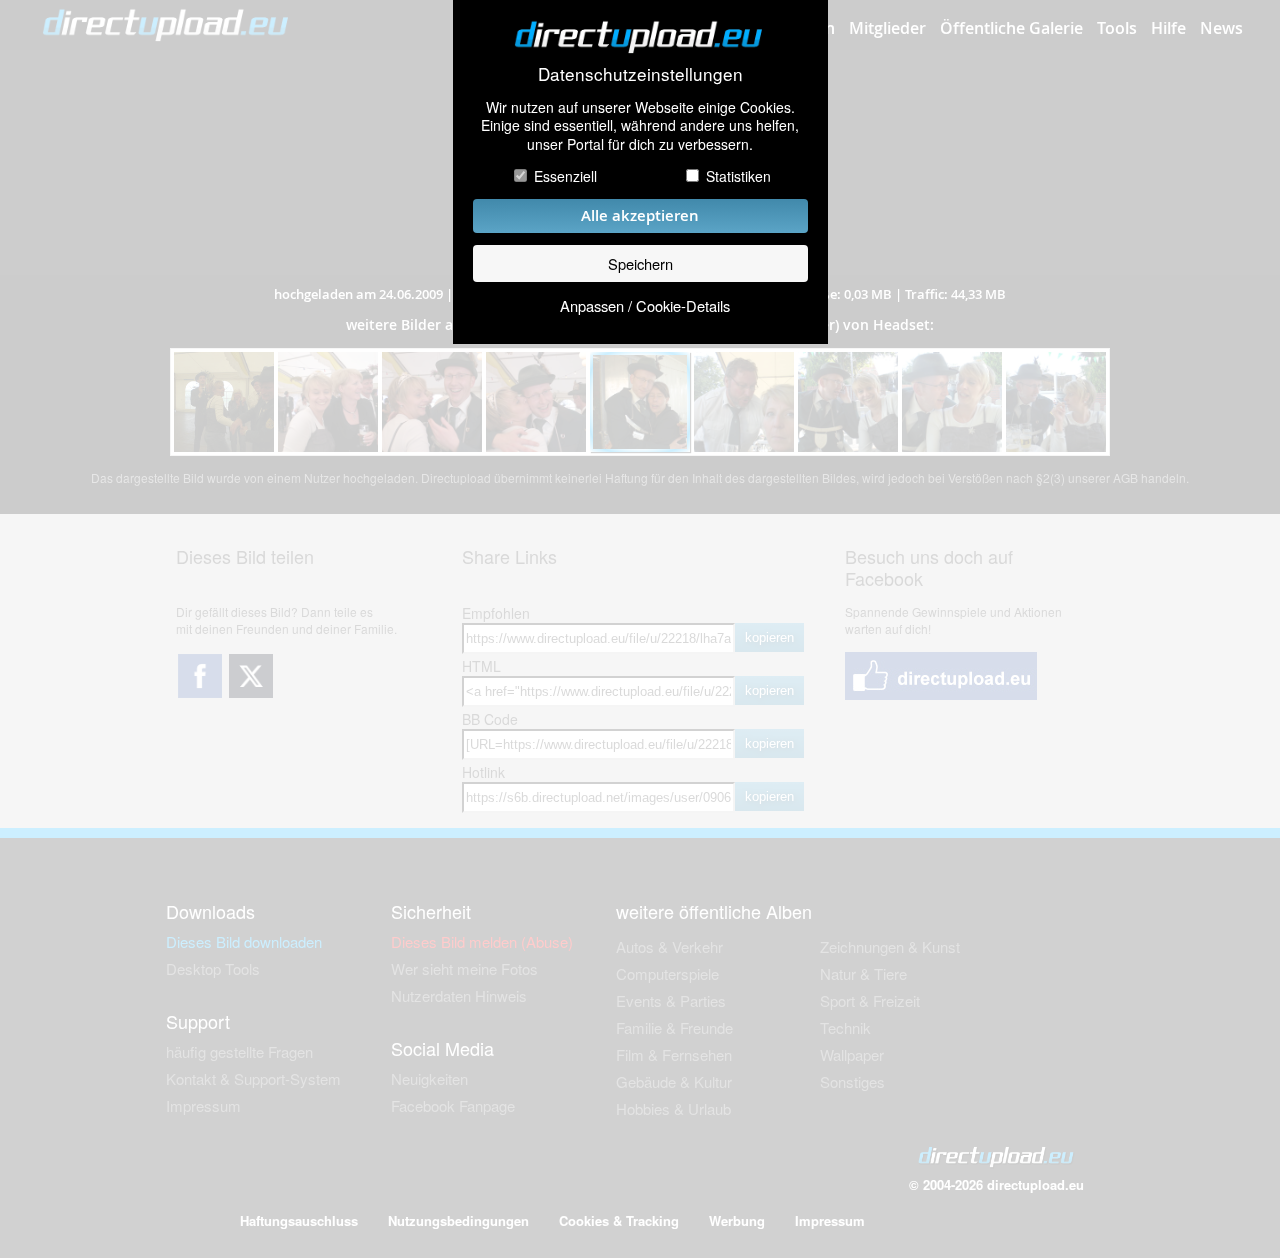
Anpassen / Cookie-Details (645, 305)
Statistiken (738, 176)
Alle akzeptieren (640, 215)
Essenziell (565, 176)
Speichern (640, 263)
